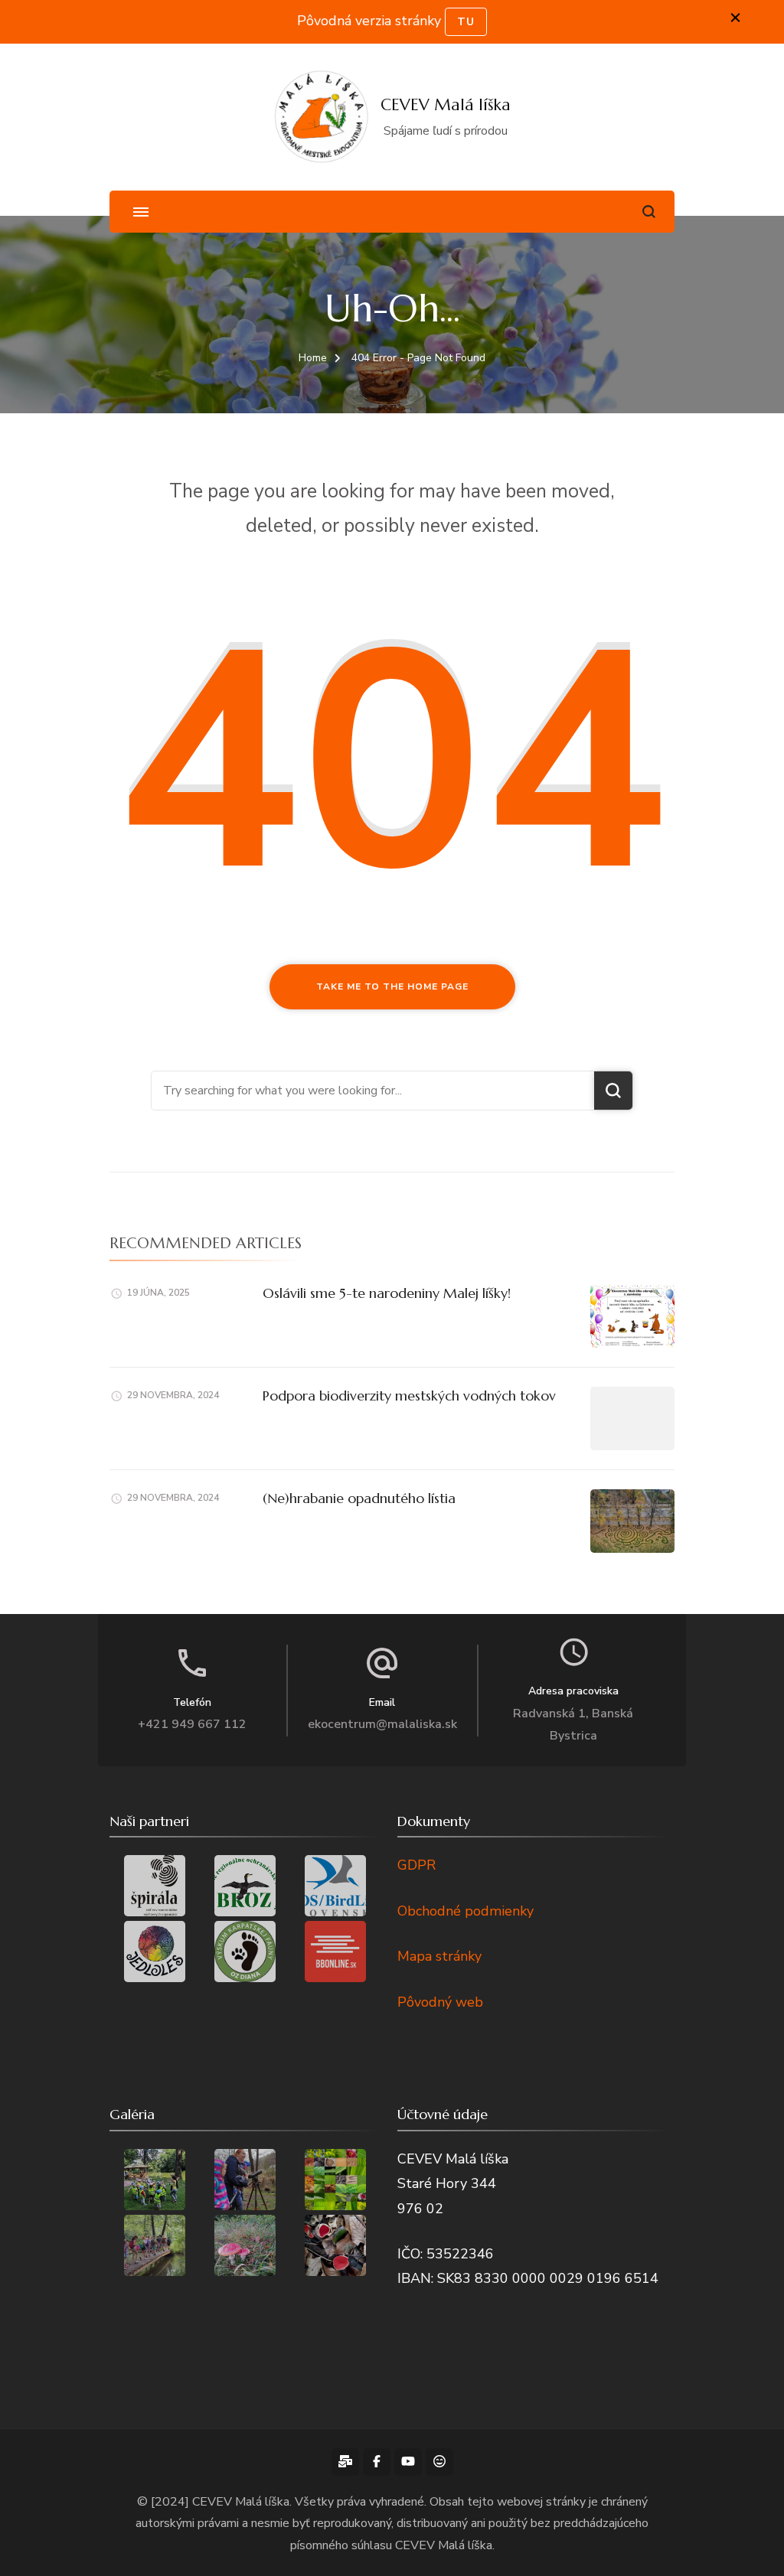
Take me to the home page (392, 986)
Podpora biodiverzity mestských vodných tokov (409, 1396)
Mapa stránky (439, 1956)
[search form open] (649, 212)
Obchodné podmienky (465, 1911)
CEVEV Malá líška (446, 105)
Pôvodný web (440, 2002)
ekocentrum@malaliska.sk (382, 1724)
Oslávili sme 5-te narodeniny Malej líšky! (387, 1293)
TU (466, 22)
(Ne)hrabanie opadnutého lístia (359, 1498)
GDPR (416, 1865)
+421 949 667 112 (192, 1724)
